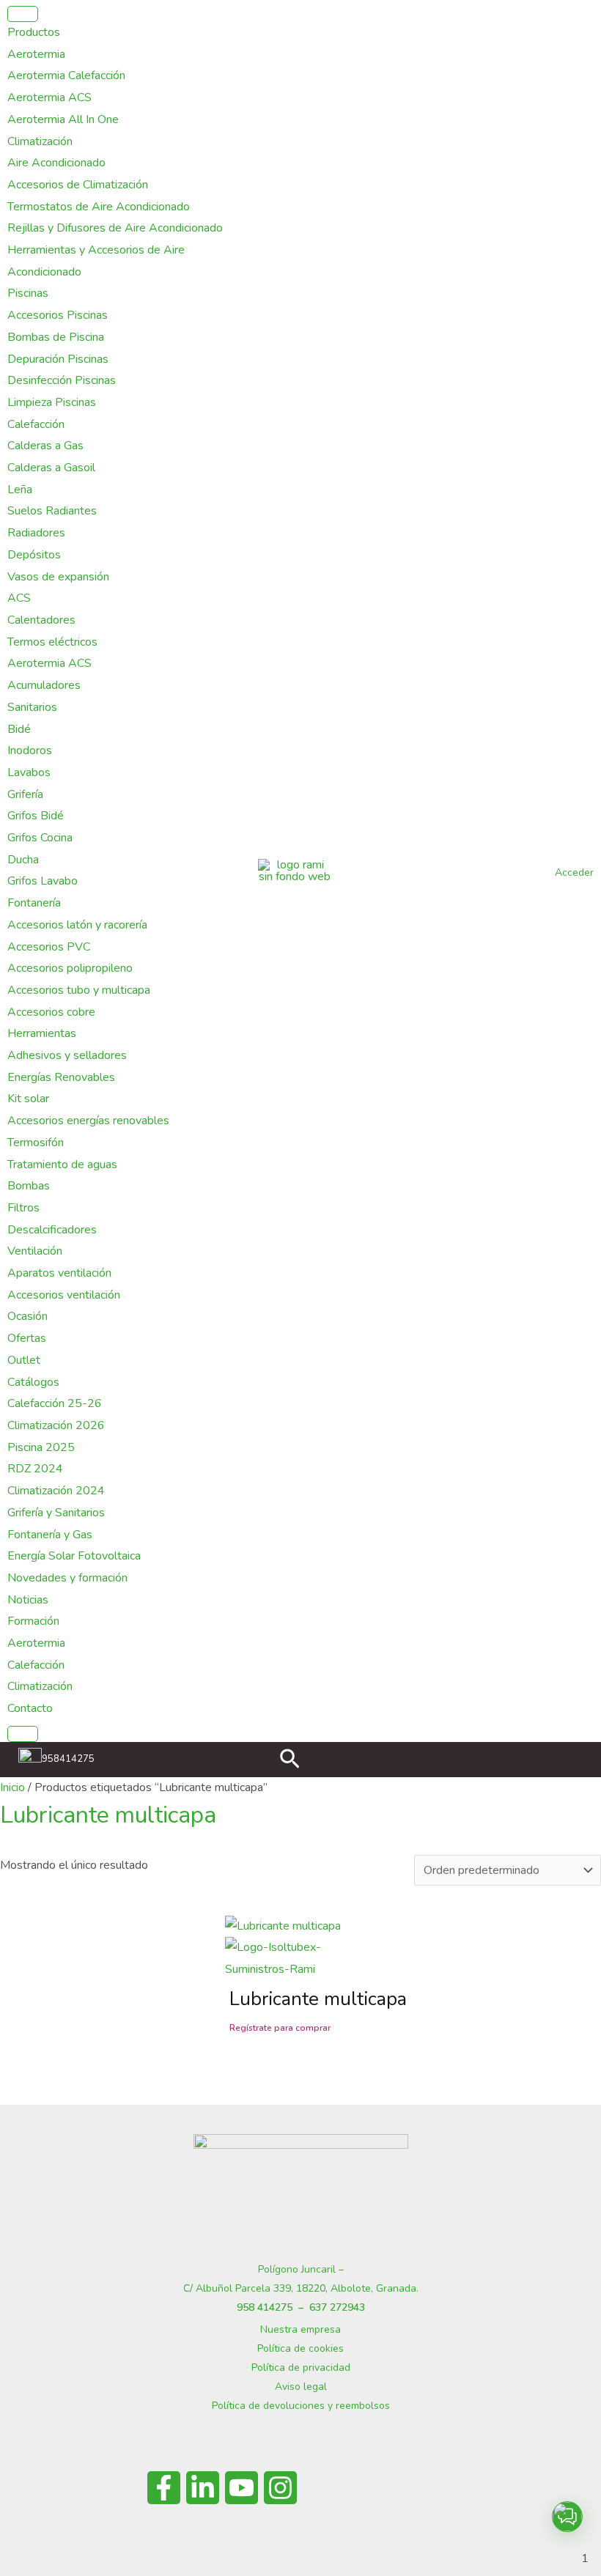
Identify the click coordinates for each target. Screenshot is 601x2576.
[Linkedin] (203, 2488)
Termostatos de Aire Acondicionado (99, 207)
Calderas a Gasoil (51, 468)
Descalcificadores (52, 1230)
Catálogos (33, 1382)
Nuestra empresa (300, 2329)
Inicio (12, 1787)
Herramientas (42, 1033)
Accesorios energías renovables (88, 1121)
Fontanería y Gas (50, 1535)
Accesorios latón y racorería (77, 925)
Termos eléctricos (52, 642)
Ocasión (27, 1316)
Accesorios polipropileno (70, 968)
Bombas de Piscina (56, 337)
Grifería (25, 794)
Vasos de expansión (58, 577)
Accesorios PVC (49, 947)
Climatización (40, 141)
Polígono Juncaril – (301, 2269)
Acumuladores (44, 685)
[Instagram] (280, 2488)
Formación (33, 1621)
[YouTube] (241, 2488)
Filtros (23, 1208)
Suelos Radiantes (52, 511)
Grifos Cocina (40, 838)
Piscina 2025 (41, 1447)
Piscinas (28, 293)
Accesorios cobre (51, 1012)
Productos (34, 32)
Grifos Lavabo (43, 881)
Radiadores (36, 533)
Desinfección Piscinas (62, 380)
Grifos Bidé (36, 816)
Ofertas (27, 1338)
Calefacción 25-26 (55, 1403)
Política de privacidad (301, 2368)
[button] (290, 1761)
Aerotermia (36, 54)
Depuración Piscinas (58, 359)
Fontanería (34, 903)
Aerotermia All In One (63, 119)
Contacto (30, 1708)
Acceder (574, 872)
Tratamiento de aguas (62, 1165)
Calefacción (36, 424)
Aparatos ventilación (59, 1273)
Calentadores (41, 620)
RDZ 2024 (35, 1469)
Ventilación (35, 1251)
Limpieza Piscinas (52, 402)
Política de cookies (300, 2348)
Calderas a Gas (45, 446)
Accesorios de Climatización (78, 185)
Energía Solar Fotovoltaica (74, 1556)
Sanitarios (32, 707)
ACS (19, 598)
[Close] (23, 1734)
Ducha (23, 860)
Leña (20, 490)
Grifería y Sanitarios (56, 1513)
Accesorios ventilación (64, 1295)
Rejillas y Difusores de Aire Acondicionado (115, 228)
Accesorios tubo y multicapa (79, 990)
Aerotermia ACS (49, 97)
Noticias (28, 1600)
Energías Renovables (61, 1077)
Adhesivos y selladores (67, 1055)
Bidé (19, 729)
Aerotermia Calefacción (66, 75)
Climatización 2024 (56, 1491)
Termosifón (36, 1143)
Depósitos (34, 555)
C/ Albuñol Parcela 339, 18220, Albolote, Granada (300, 2288)
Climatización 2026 (56, 1425)
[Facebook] (164, 2488)
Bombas (29, 1186)
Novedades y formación (67, 1578)
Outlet (24, 1360)
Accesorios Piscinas (58, 315)
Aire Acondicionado (56, 163)
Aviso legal (301, 2387)
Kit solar (28, 1099)
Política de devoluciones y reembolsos (301, 2406)
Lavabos (29, 772)
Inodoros (30, 750)
